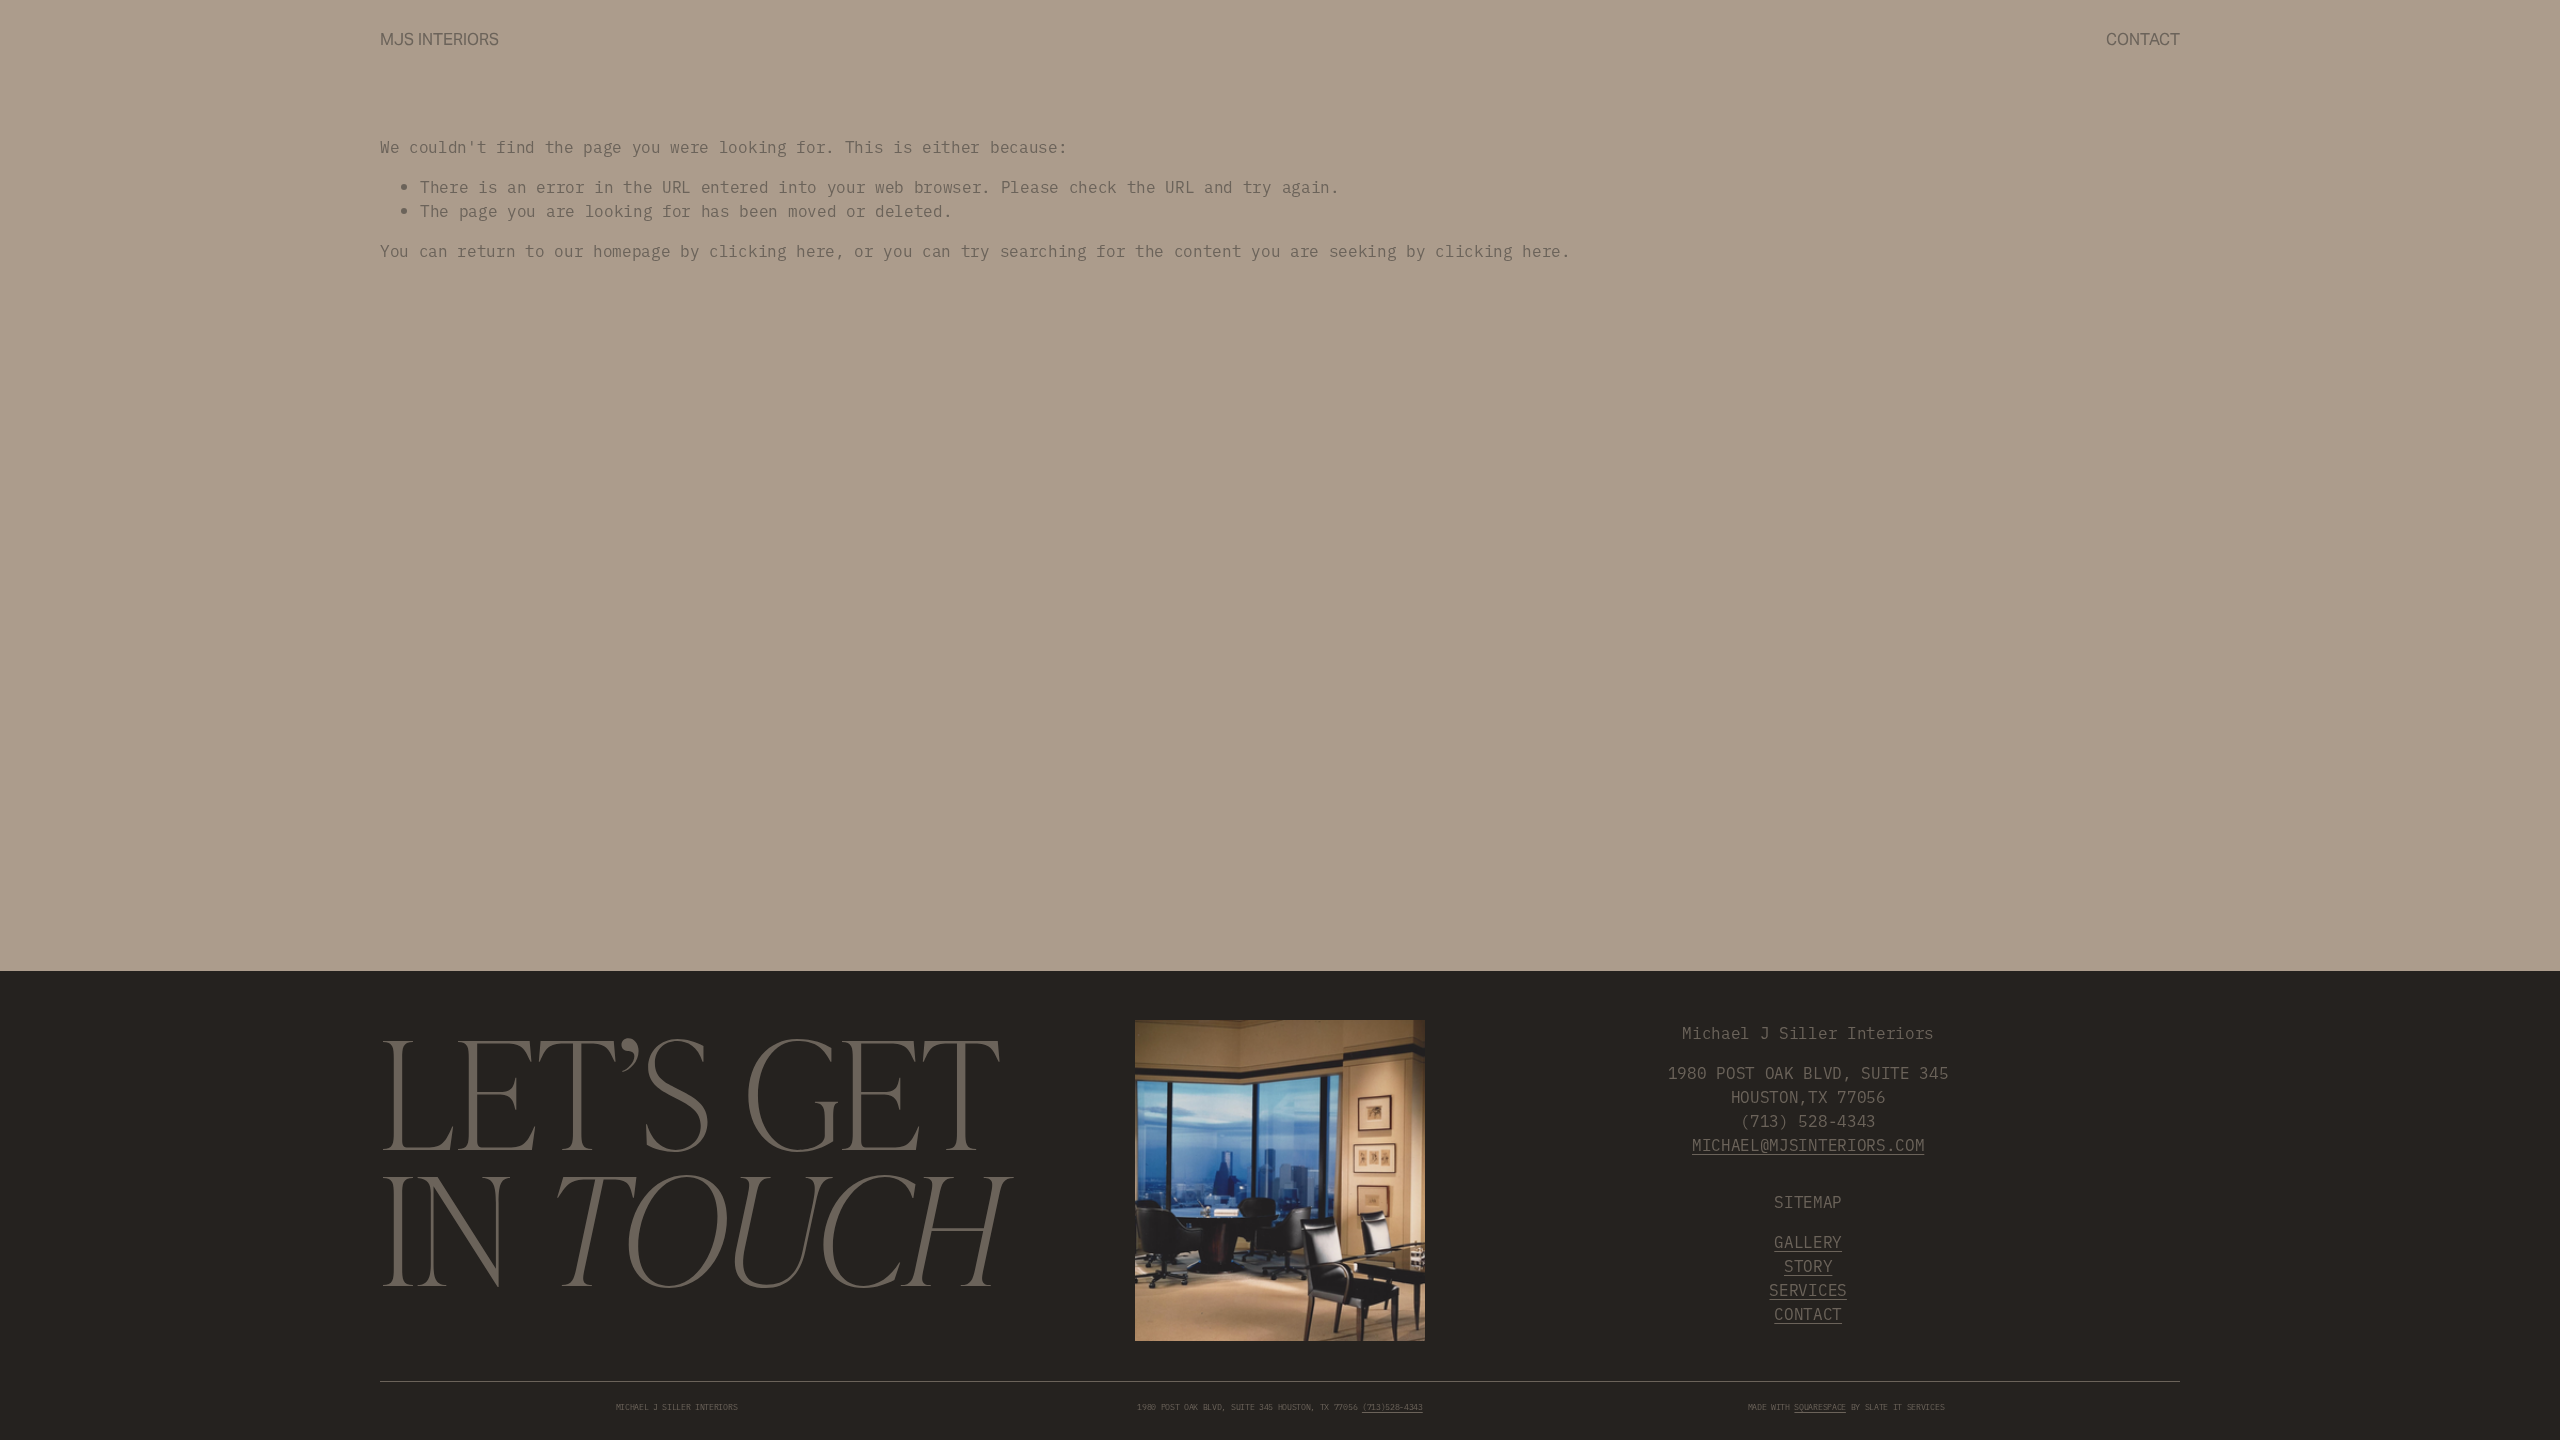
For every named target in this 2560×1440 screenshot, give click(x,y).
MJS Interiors (439, 39)
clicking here (772, 250)
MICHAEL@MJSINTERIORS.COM (1808, 1144)
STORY (1808, 1265)
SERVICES (1807, 1289)
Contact (2143, 39)
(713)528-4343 (1392, 1406)
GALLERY (1808, 1241)
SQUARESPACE (1819, 1406)
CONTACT (1808, 1313)
